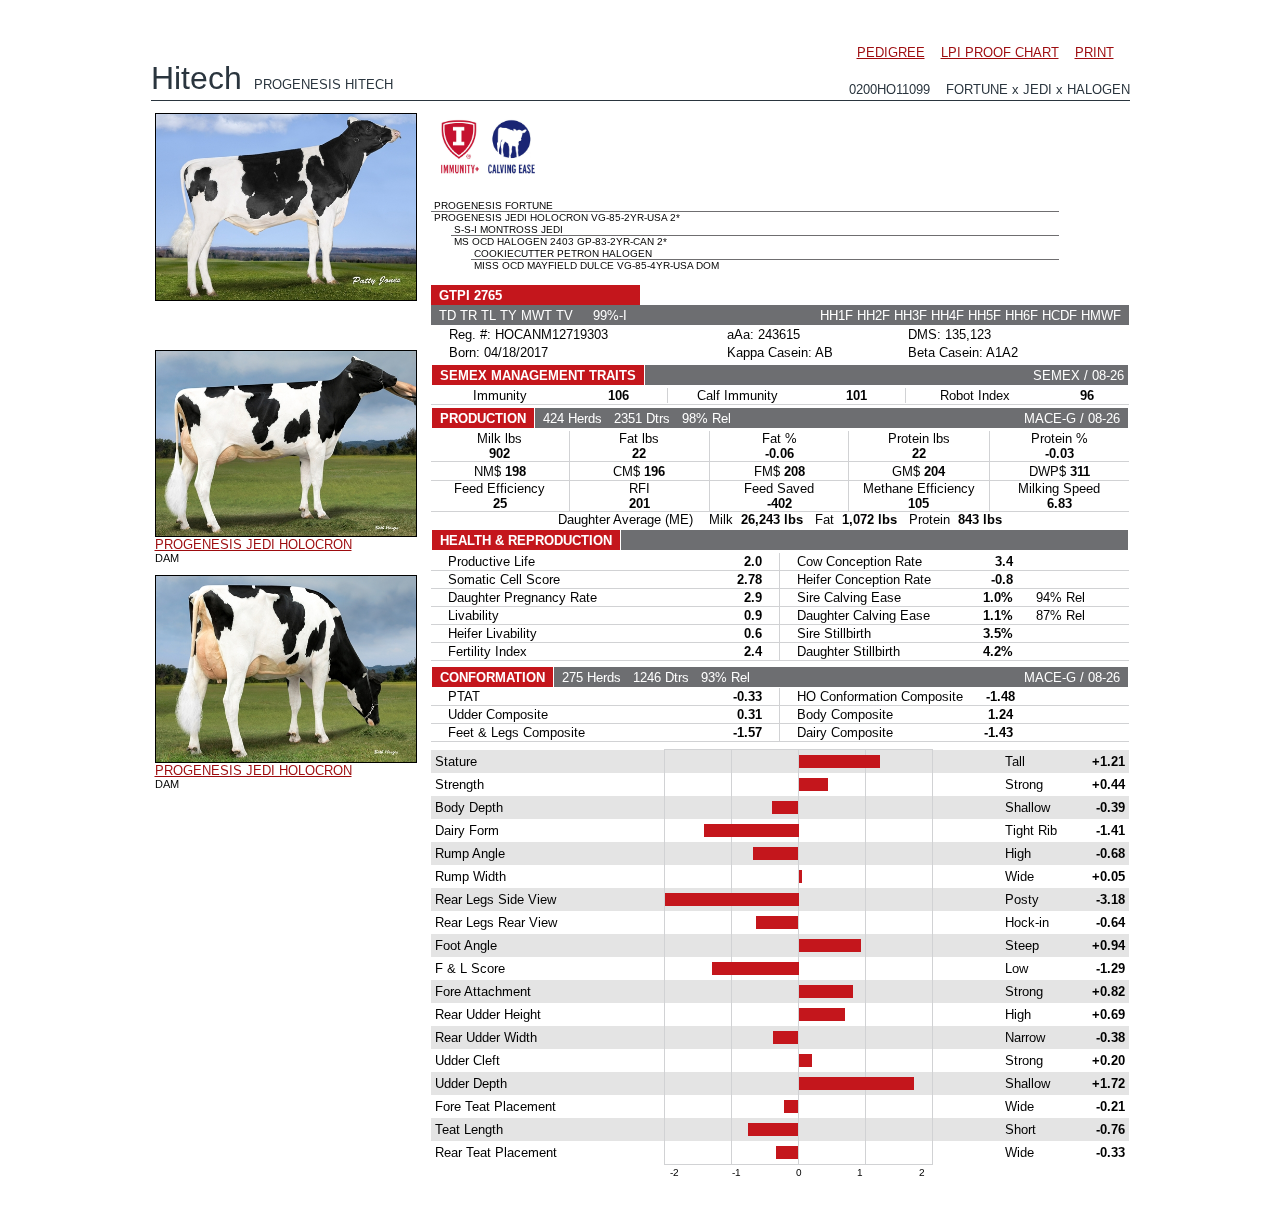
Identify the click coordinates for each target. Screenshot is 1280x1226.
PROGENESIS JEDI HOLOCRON (253, 544)
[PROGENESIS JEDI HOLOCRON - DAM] (286, 532)
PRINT (1094, 52)
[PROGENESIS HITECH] (286, 296)
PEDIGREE (891, 52)
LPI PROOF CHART (1000, 52)
